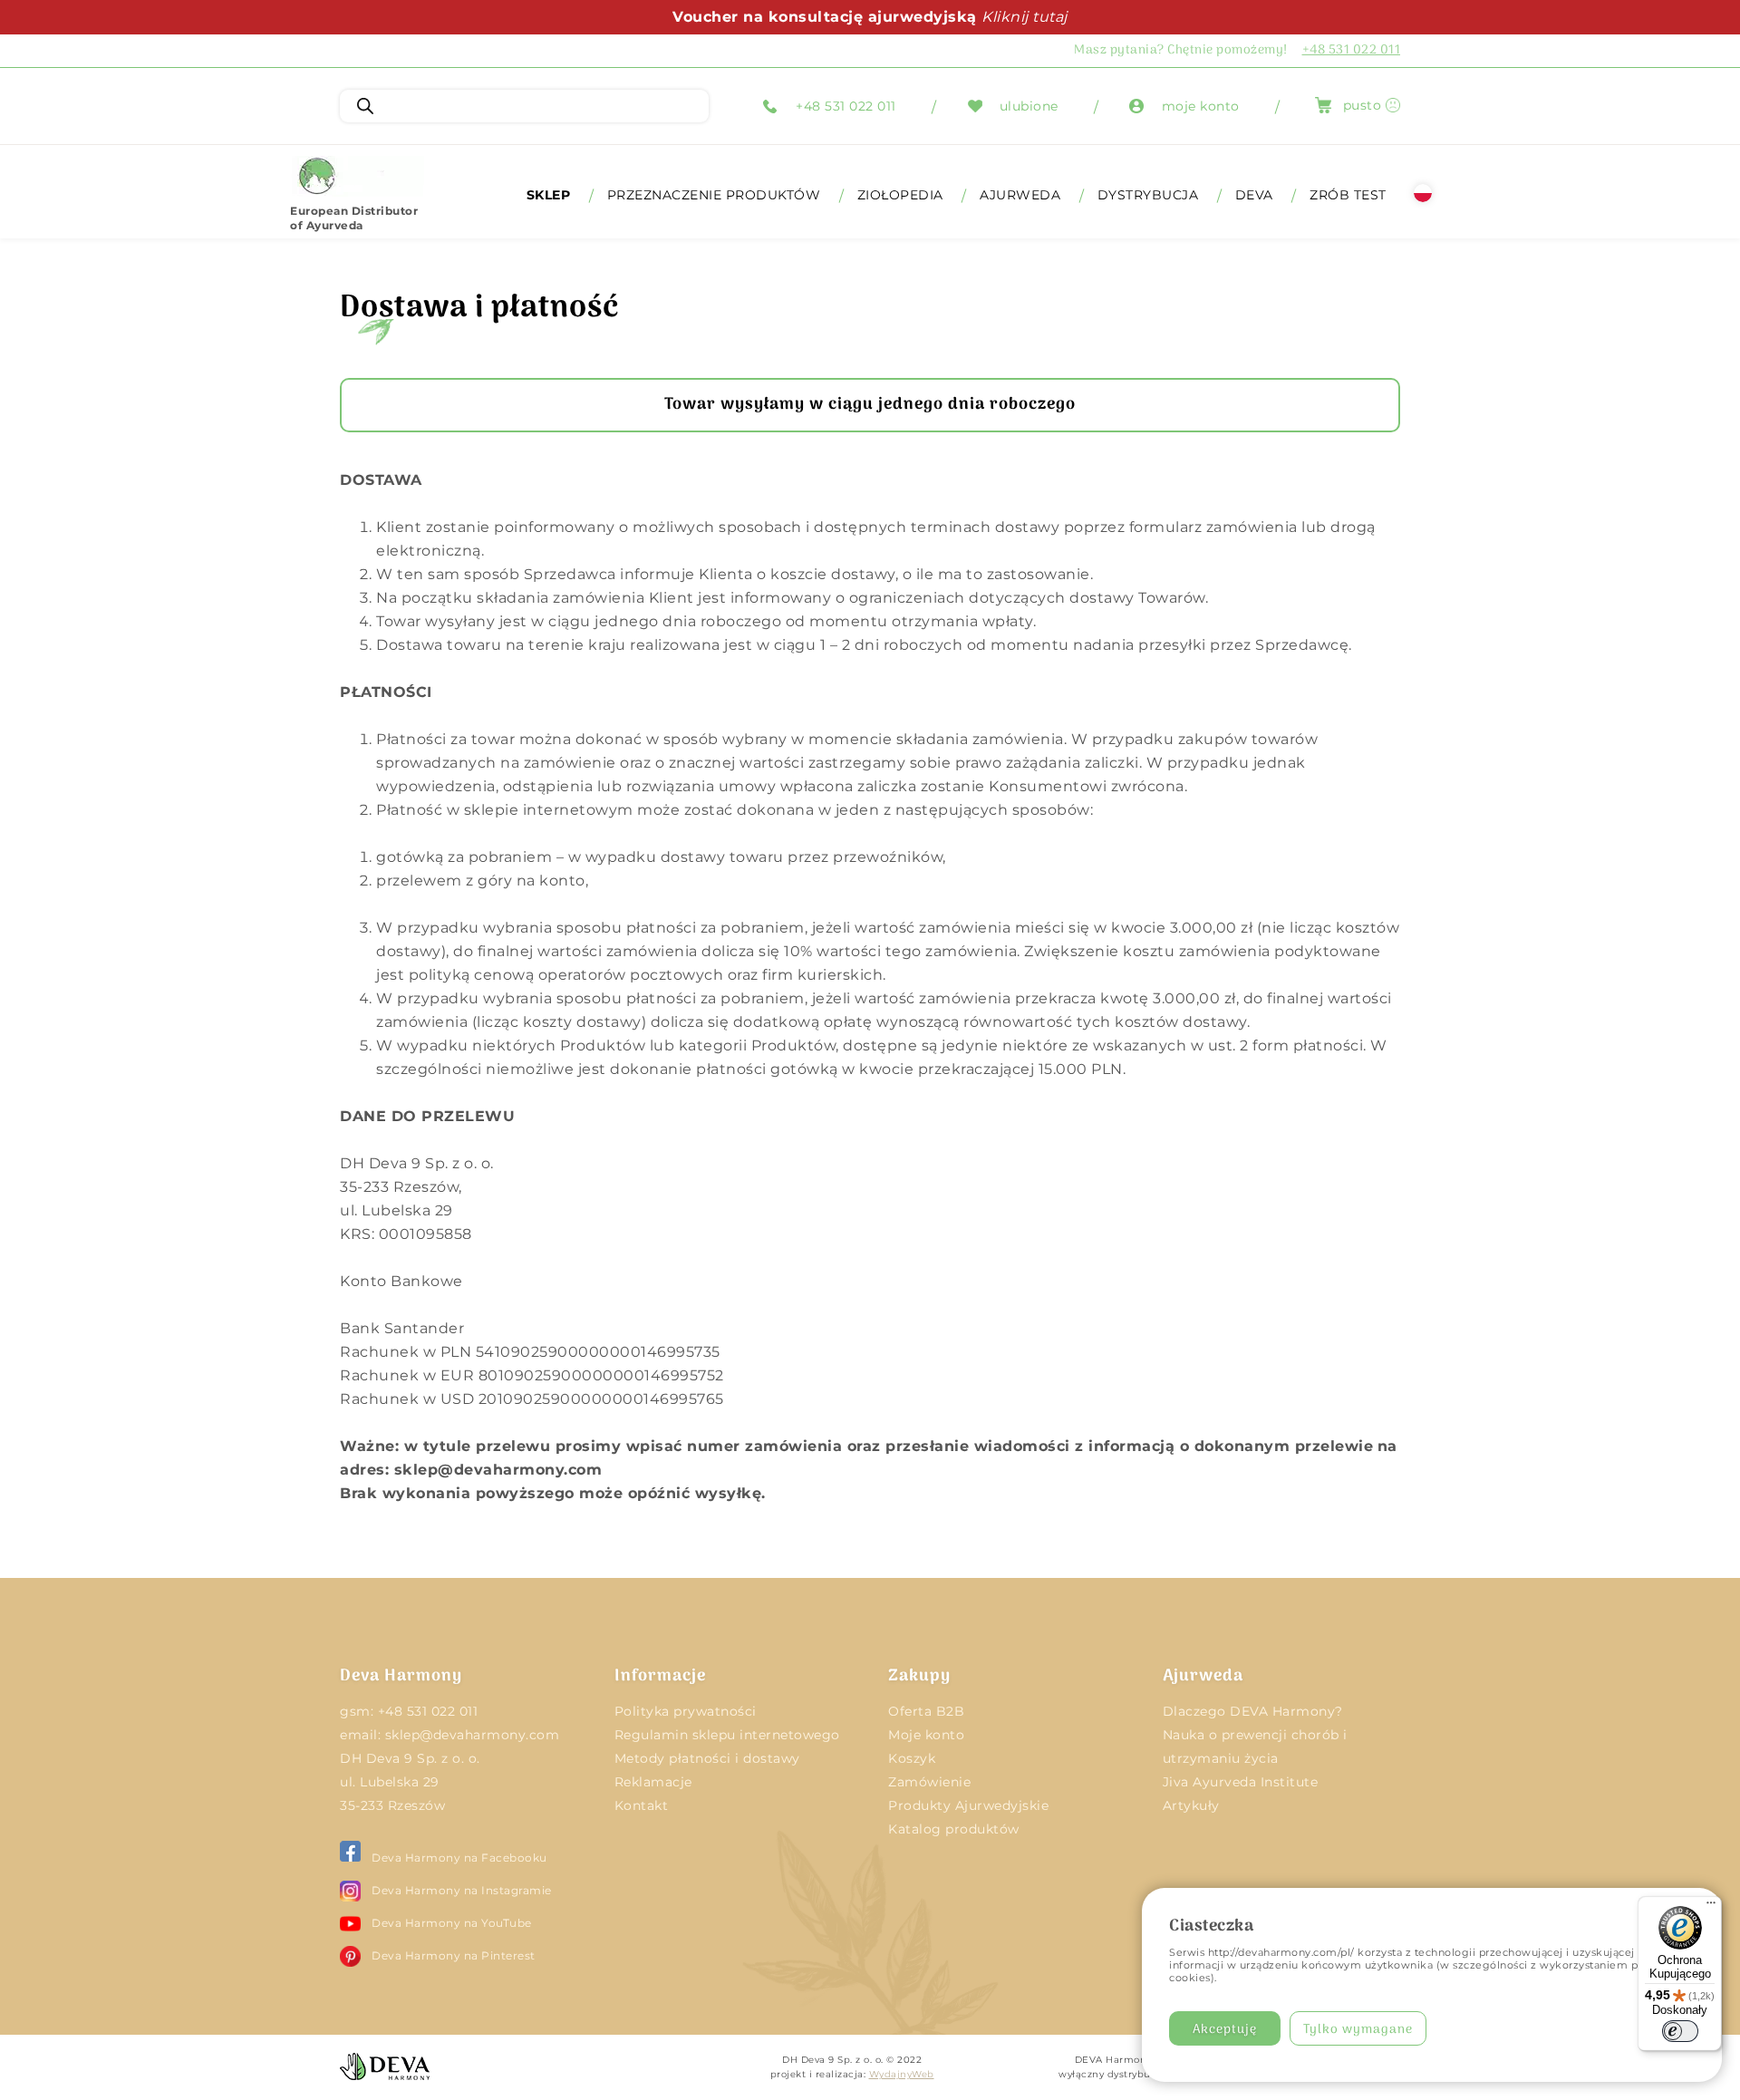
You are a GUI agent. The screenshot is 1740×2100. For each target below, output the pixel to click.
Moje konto (926, 1735)
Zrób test (1348, 195)
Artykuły (1191, 1805)
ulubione (1029, 106)
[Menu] (1711, 1907)
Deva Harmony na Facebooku (459, 1858)
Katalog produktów (954, 1829)
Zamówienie (929, 1782)
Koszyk (912, 1758)
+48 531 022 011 (846, 106)
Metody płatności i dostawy (707, 1758)
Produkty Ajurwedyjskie (968, 1805)
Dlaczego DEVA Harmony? (1253, 1711)
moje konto (1201, 106)
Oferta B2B (926, 1711)
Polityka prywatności (686, 1711)
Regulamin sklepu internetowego (727, 1735)
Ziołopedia (900, 195)
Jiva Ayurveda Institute (1241, 1782)
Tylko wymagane (1358, 2030)
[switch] (1680, 2031)
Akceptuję (1225, 2030)
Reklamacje (653, 1782)
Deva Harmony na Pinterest (454, 1955)
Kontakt (642, 1805)
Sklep (549, 195)
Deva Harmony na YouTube (452, 1923)
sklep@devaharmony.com (473, 1735)
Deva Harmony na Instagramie (462, 1890)
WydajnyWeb (902, 2074)
